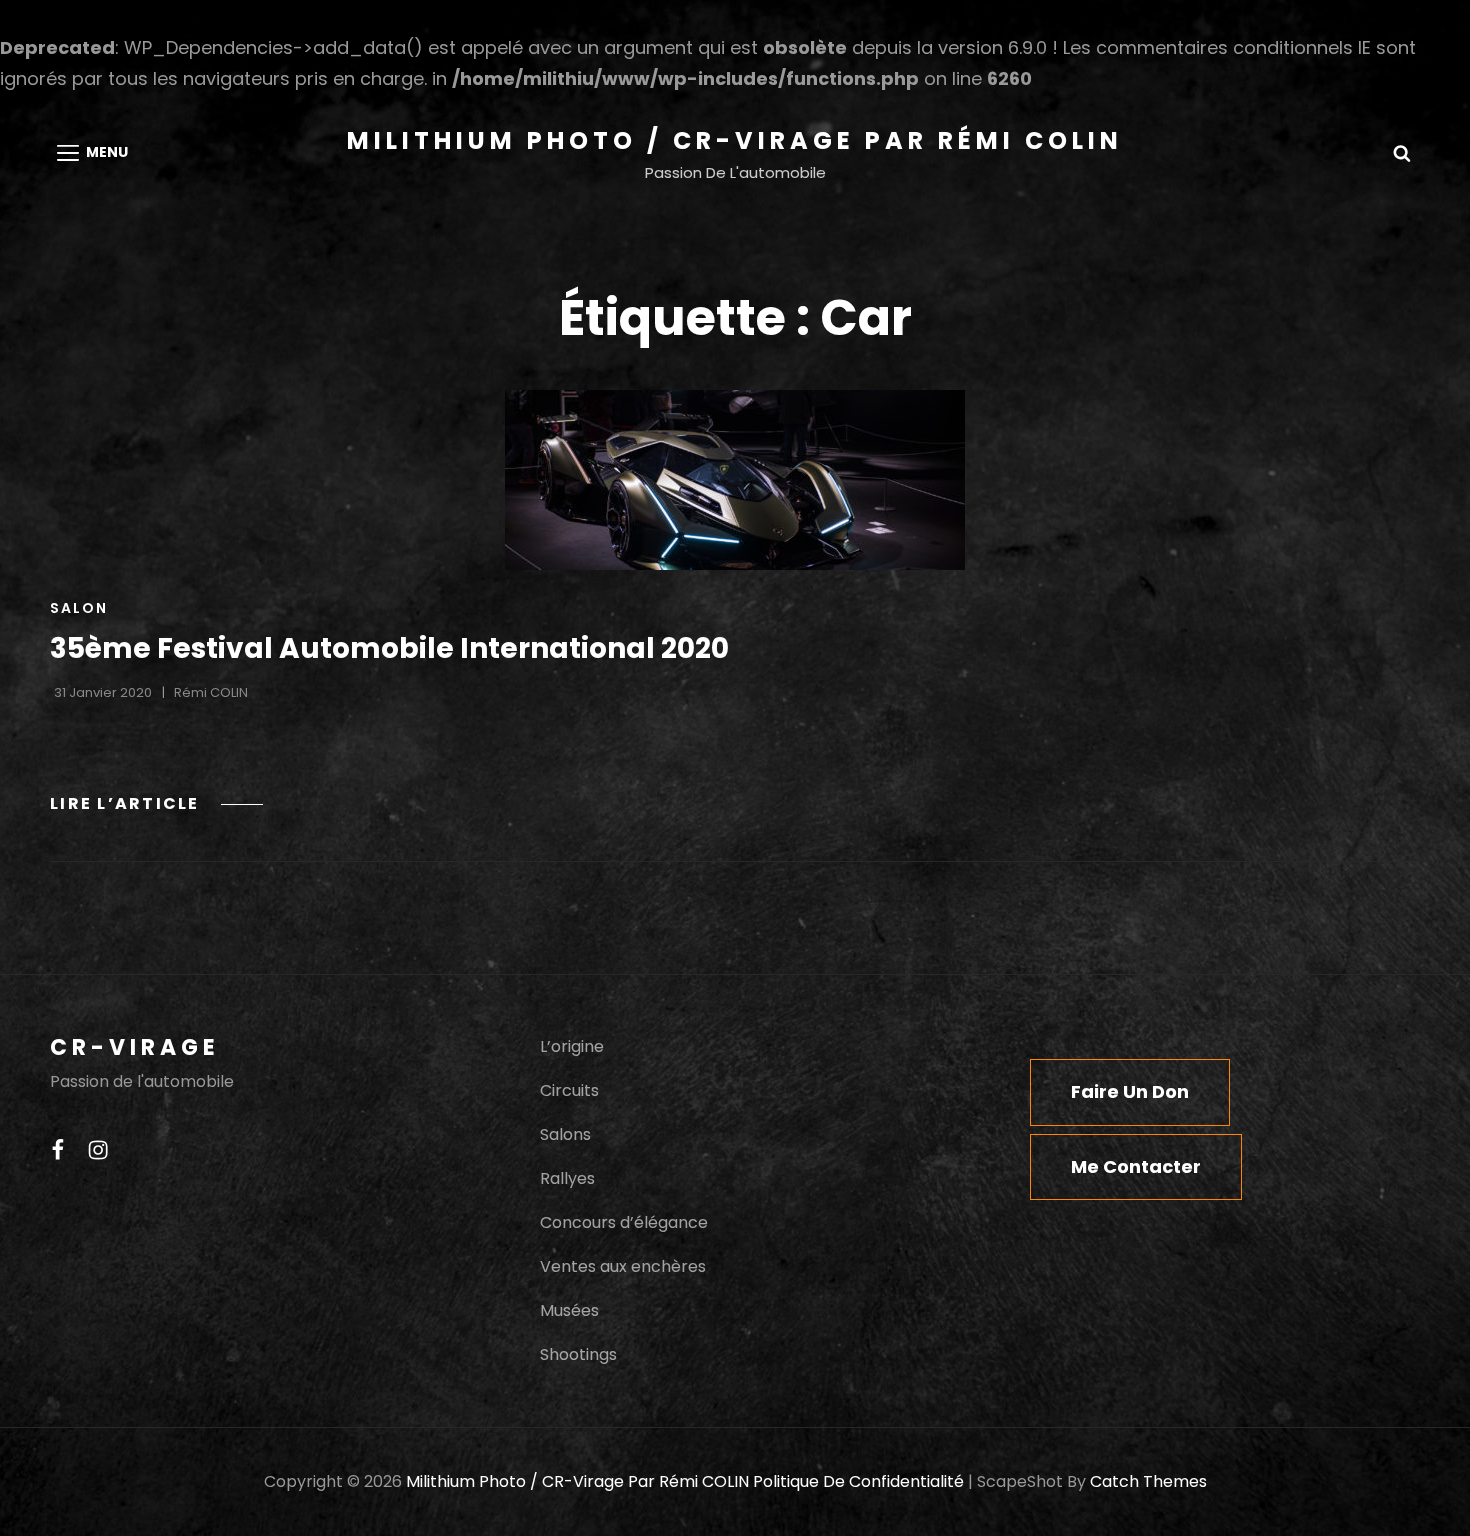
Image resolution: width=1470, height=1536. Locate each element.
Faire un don (1130, 1091)
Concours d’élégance (624, 1222)
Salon (79, 608)
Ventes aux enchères (623, 1266)
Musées (569, 1310)
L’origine (572, 1046)
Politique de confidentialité (858, 1481)
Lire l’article (156, 803)
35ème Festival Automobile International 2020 (389, 648)
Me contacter (1136, 1166)
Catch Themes (1148, 1481)
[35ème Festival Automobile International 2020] (735, 480)
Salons (565, 1134)
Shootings (578, 1354)
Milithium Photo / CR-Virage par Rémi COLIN (735, 140)
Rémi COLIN (211, 692)
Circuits (569, 1090)
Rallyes (567, 1178)
